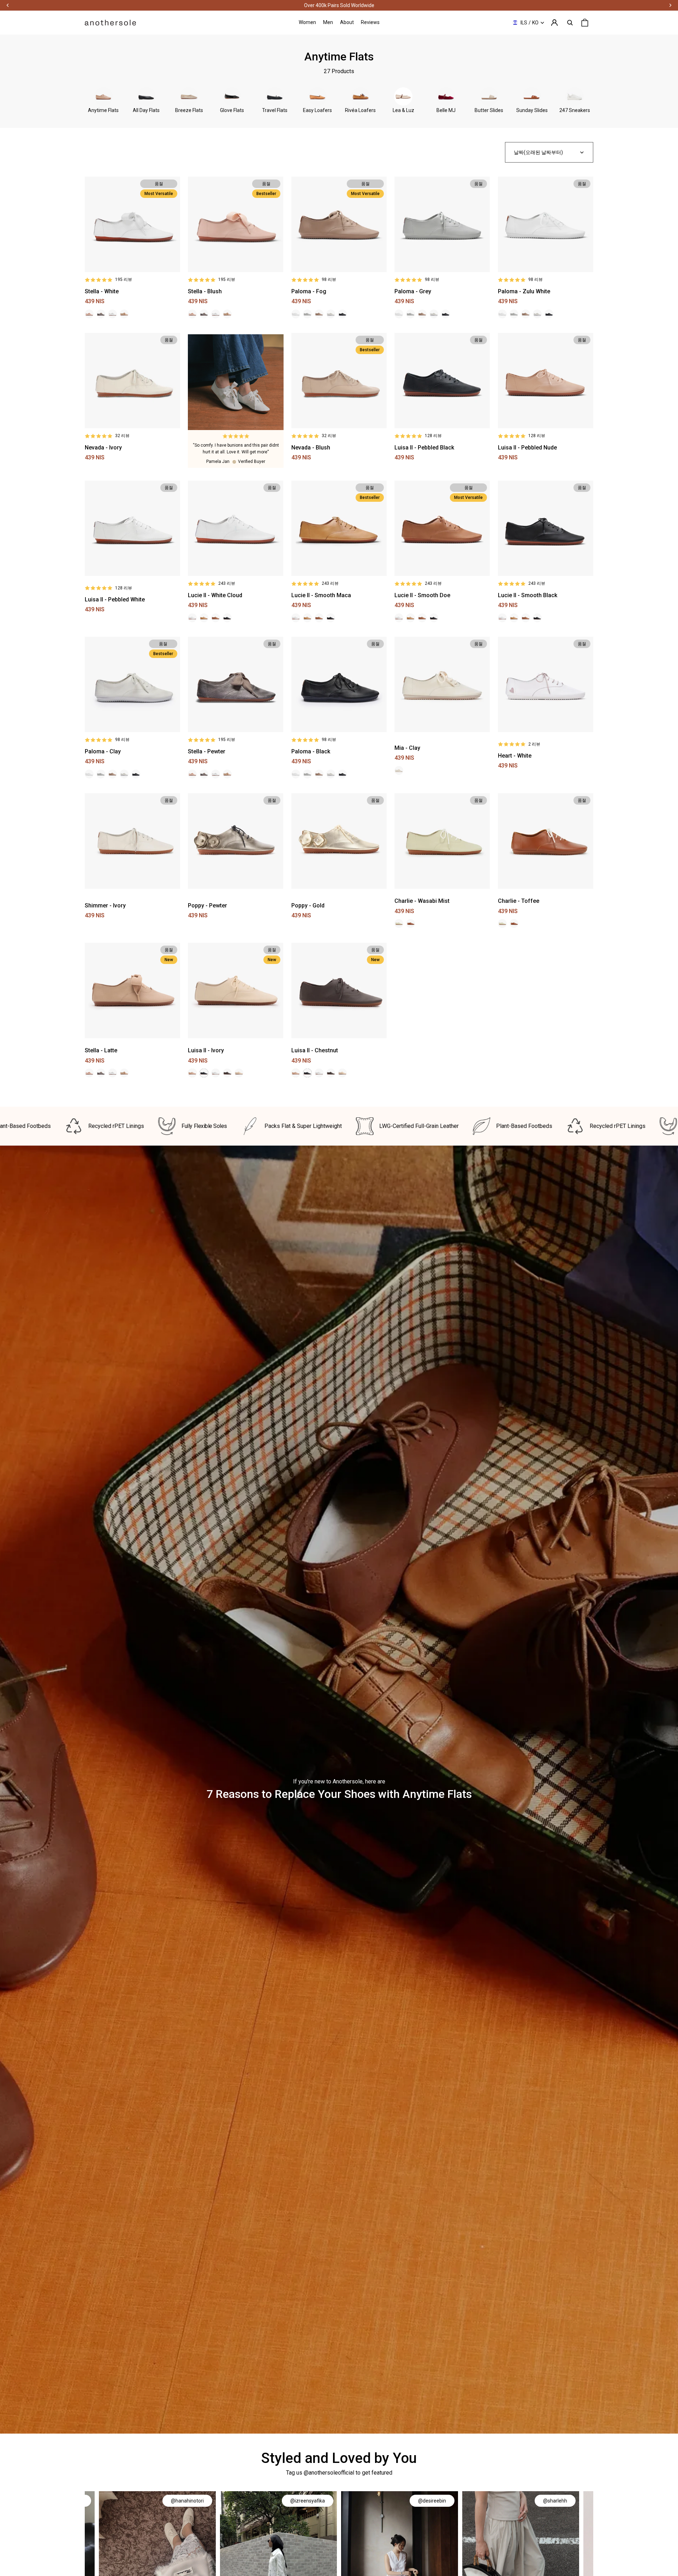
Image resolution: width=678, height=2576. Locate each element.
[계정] (554, 23)
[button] (549, 152)
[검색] (570, 23)
